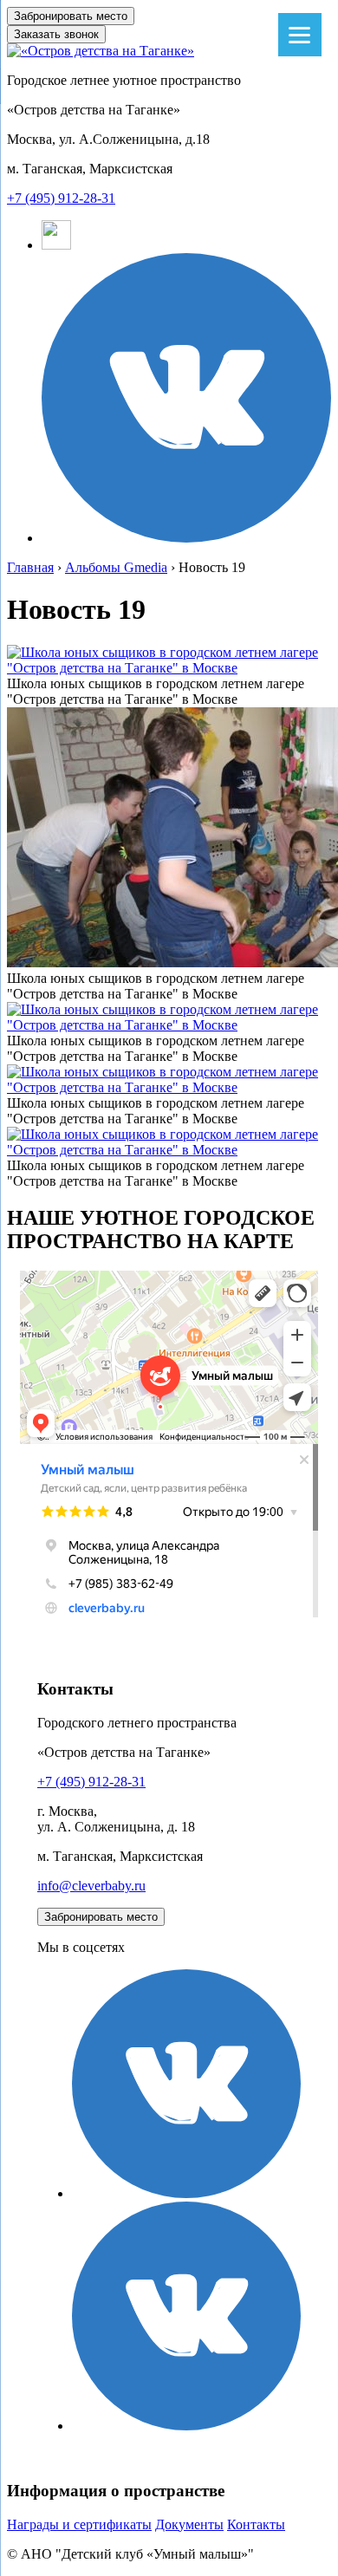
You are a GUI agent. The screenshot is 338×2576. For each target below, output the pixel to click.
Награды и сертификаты (79, 2524)
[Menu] (300, 35)
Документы (189, 2524)
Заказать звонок (56, 34)
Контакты (256, 2524)
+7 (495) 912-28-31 (61, 198)
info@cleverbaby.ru (91, 1886)
